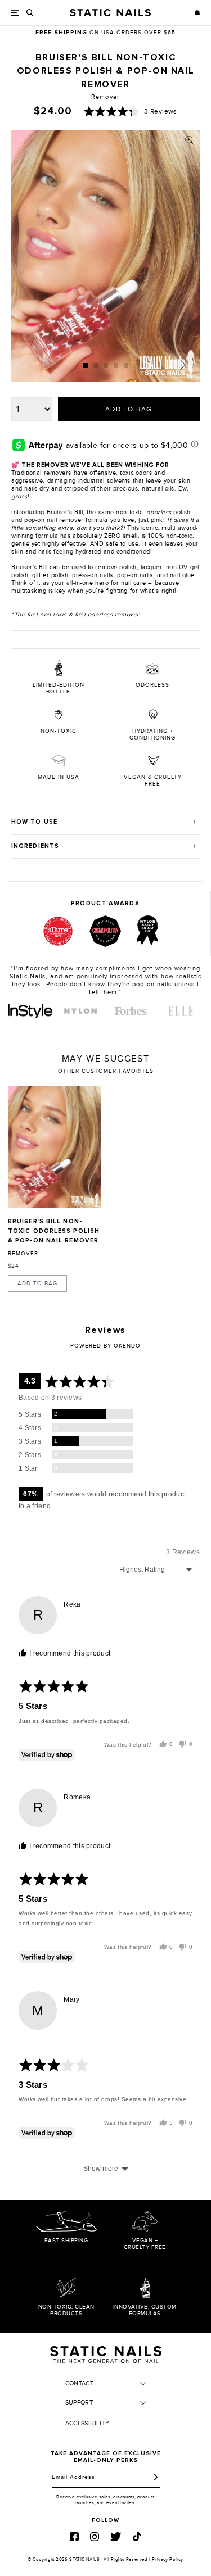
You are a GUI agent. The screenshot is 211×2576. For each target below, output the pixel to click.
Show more (101, 2169)
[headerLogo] (110, 13)
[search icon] (30, 13)
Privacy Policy (168, 2559)
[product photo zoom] (190, 140)
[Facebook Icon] (74, 2537)
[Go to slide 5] (126, 365)
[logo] (30, 1011)
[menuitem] (30, 1011)
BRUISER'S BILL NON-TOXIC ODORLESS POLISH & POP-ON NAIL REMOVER (54, 1231)
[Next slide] (183, 365)
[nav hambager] (15, 13)
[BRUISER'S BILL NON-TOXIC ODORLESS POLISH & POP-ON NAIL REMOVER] (55, 1147)
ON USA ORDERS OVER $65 (105, 33)
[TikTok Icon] (137, 2536)
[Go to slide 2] (96, 365)
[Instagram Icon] (95, 2537)
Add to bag (37, 1284)
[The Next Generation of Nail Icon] (106, 2353)
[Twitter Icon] (116, 2537)
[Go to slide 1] (86, 365)
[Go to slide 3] (106, 365)
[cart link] (197, 13)
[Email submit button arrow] (156, 2477)
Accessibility (87, 2423)
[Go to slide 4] (116, 365)
